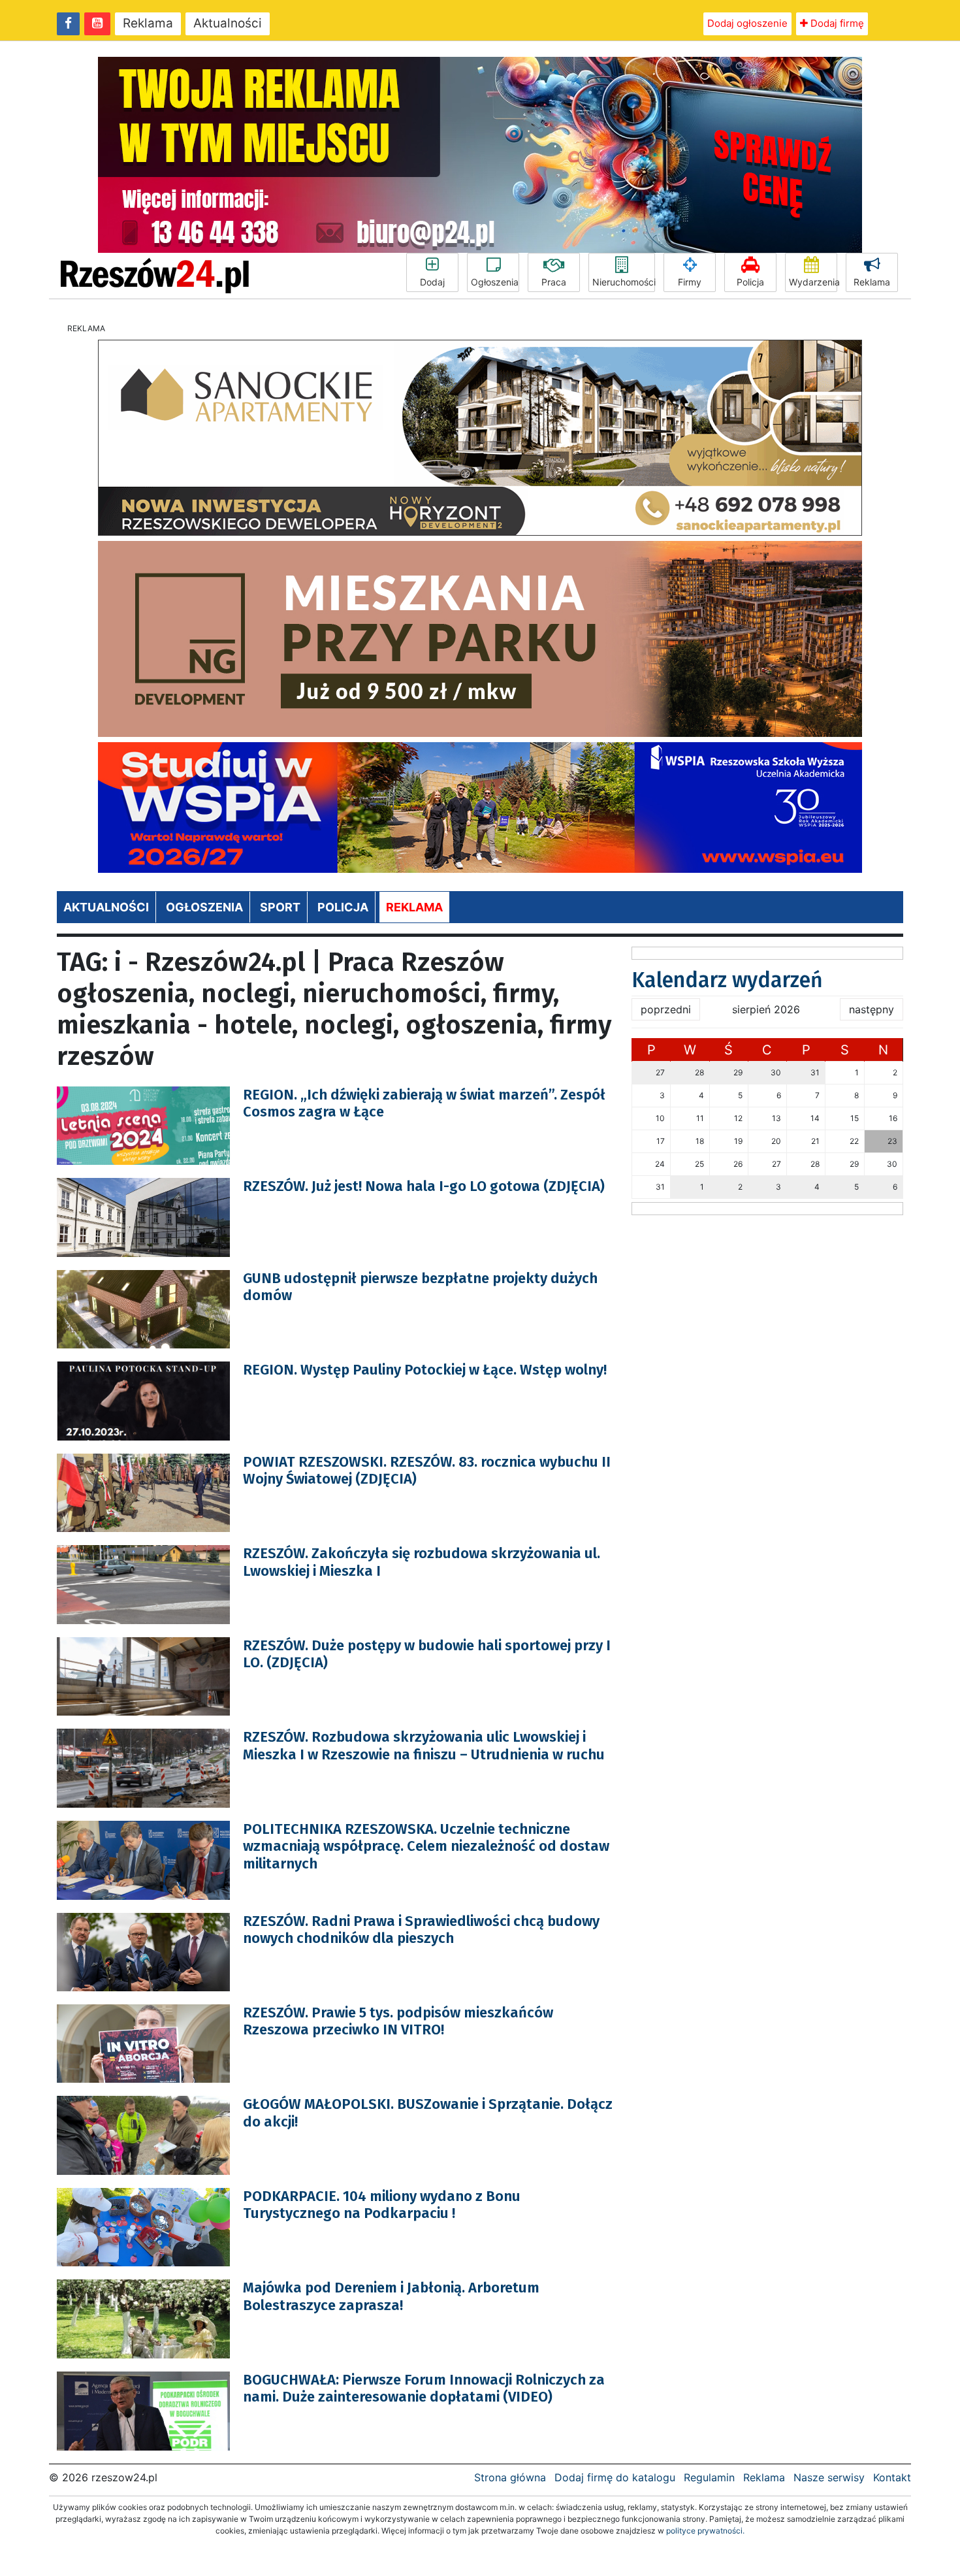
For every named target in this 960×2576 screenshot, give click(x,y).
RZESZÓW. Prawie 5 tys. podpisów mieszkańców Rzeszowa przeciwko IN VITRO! (398, 2021)
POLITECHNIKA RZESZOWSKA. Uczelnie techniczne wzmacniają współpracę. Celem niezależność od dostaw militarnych (426, 1846)
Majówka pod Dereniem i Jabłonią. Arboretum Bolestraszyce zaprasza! (391, 2296)
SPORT (280, 907)
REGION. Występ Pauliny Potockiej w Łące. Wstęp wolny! (425, 1370)
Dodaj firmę (836, 23)
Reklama (148, 23)
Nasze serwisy (829, 2477)
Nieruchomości (624, 282)
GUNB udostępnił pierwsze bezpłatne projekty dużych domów (420, 1287)
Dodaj (432, 282)
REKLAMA (414, 907)
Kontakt (892, 2477)
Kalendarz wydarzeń (727, 980)
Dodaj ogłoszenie (747, 23)
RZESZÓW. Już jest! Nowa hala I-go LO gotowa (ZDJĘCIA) (424, 1186)
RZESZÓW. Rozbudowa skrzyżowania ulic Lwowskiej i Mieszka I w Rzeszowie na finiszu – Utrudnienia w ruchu (424, 1745)
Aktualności (228, 23)
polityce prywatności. (705, 2531)
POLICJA (343, 907)
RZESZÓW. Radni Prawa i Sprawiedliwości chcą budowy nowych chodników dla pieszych (421, 1930)
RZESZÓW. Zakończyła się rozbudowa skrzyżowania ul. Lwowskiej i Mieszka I (422, 1562)
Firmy (690, 282)
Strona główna (510, 2477)
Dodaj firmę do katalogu (615, 2477)
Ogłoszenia (495, 282)
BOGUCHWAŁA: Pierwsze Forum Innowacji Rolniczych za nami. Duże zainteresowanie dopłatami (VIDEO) (424, 2388)
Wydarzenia (813, 282)
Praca (554, 282)
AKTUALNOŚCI (106, 907)
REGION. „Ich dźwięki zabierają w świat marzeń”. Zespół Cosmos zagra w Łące (424, 1103)
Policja (750, 282)
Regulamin (709, 2477)
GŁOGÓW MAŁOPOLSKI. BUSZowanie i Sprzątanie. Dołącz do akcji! (428, 2112)
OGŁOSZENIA (204, 907)
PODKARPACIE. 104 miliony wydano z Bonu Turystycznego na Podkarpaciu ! (382, 2205)
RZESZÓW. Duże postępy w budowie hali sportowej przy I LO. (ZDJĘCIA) (427, 1654)
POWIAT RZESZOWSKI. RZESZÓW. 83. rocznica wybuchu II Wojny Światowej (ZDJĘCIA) (427, 1470)
